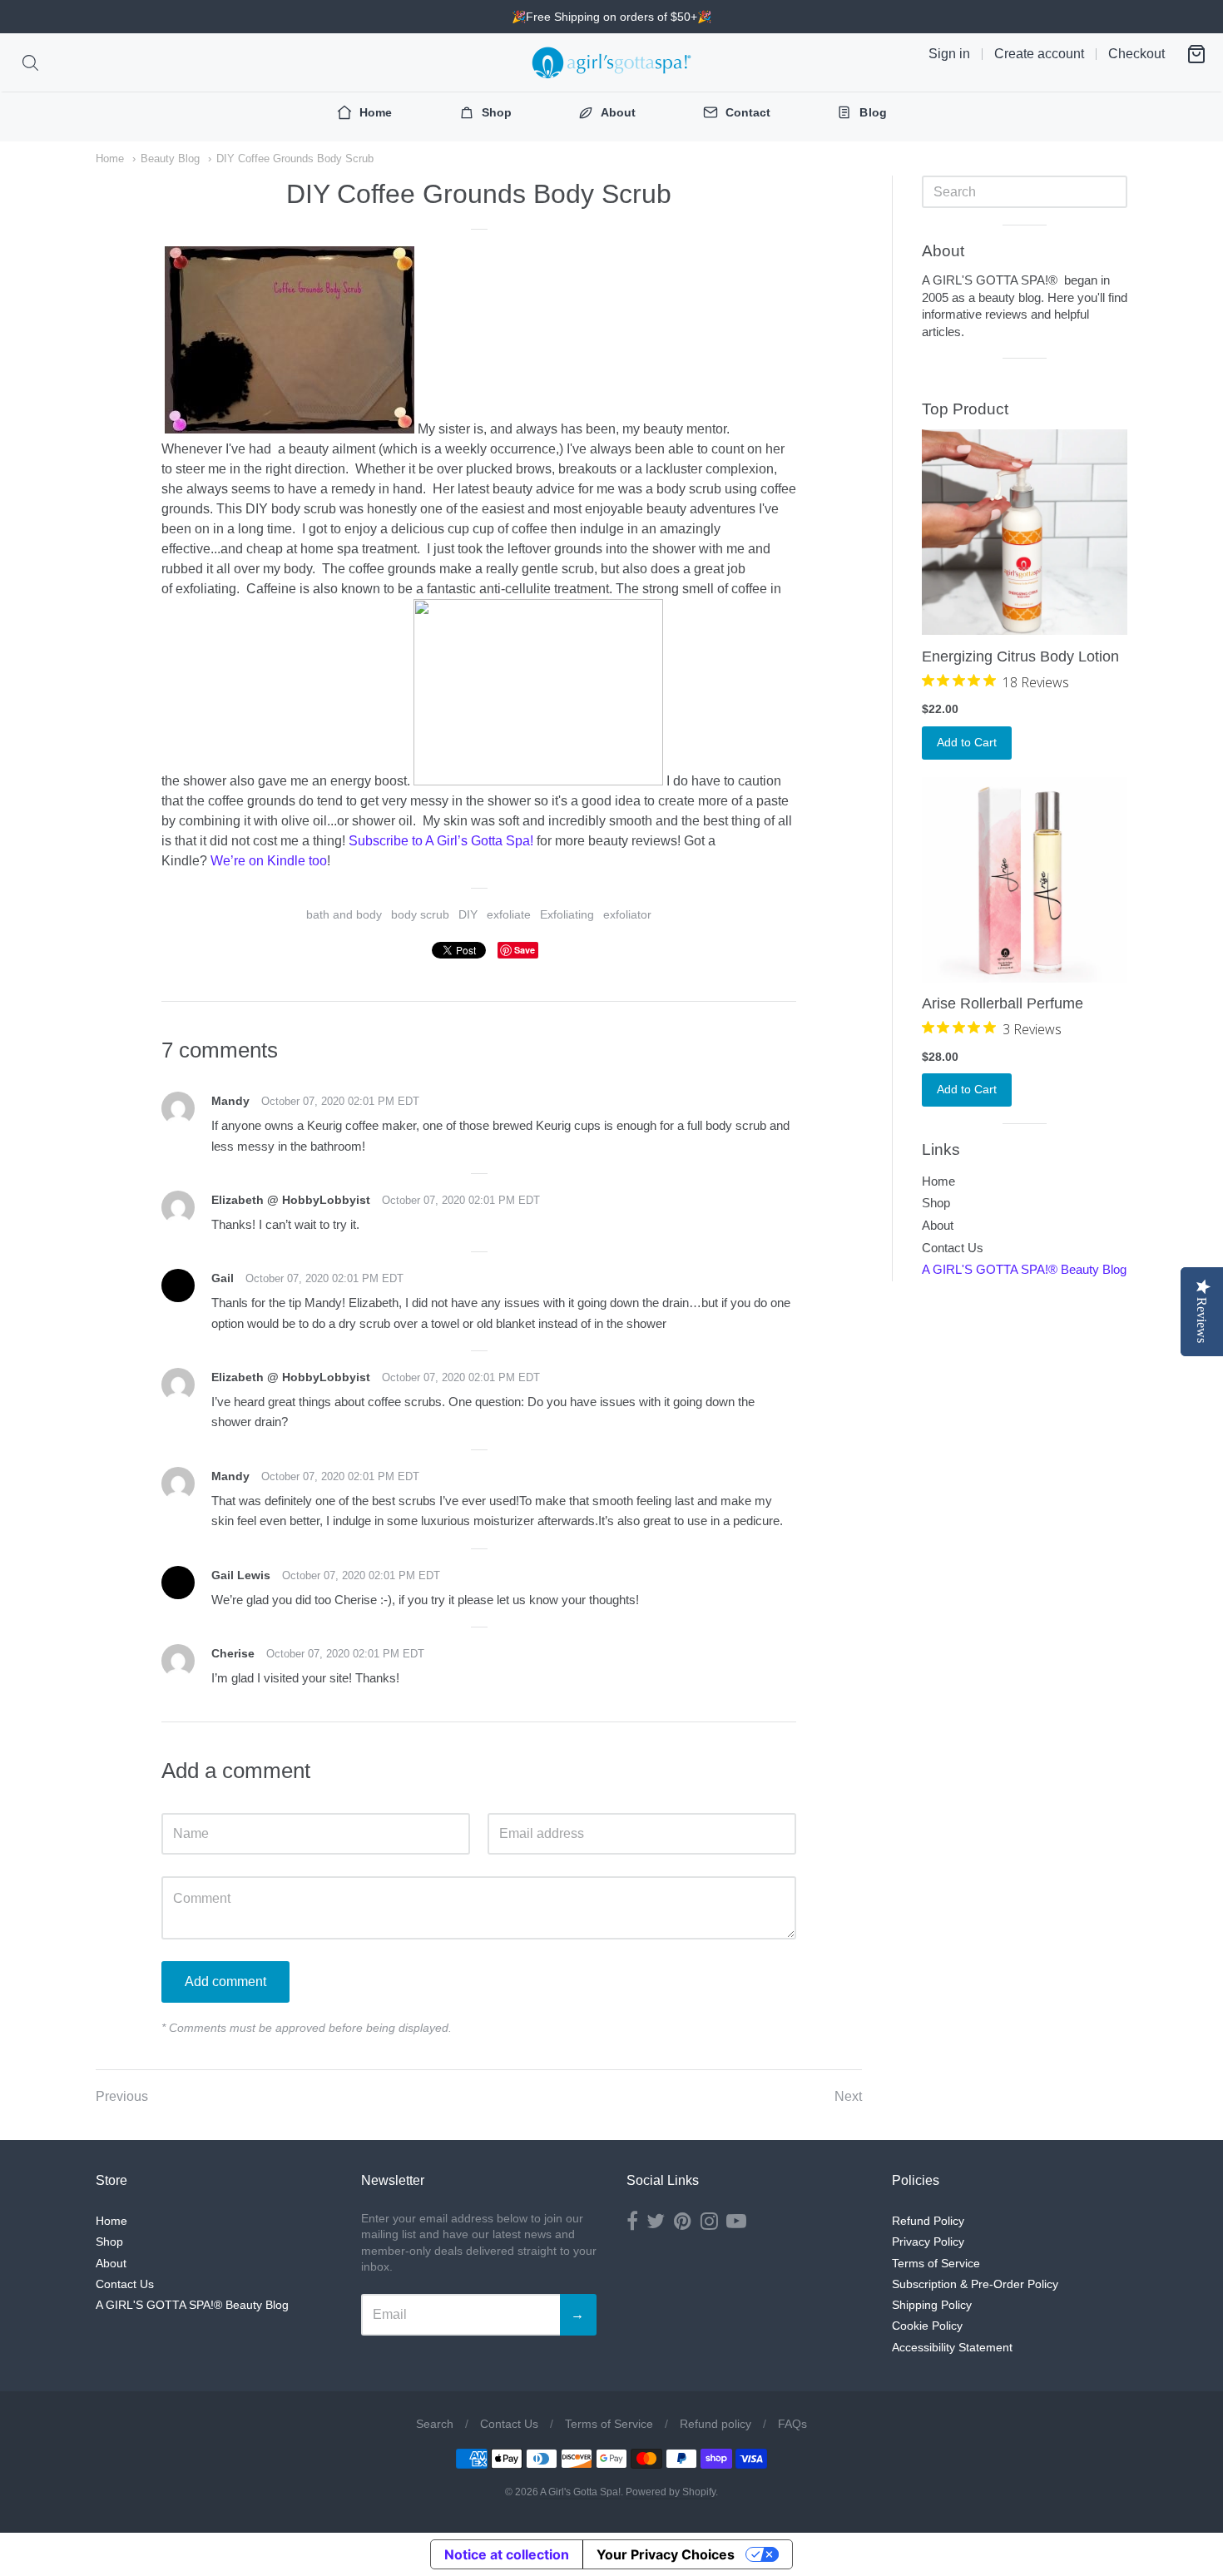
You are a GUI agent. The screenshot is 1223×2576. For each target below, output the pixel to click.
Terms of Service (936, 2263)
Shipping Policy (932, 2305)
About (938, 1225)
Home (110, 159)
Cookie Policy (927, 2326)
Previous (122, 2096)
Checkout (1136, 54)
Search (435, 2424)
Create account (1039, 54)
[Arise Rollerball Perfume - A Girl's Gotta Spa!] (1025, 880)
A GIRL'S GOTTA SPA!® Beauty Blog (1024, 1269)
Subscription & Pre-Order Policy (975, 2284)
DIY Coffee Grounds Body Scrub (295, 159)
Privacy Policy (928, 2242)
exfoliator (627, 914)
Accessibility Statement (952, 2347)
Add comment (225, 1982)
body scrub (420, 914)
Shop (936, 1203)
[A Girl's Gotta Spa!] (611, 62)
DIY (468, 914)
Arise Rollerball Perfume (1003, 1003)
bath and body (344, 914)
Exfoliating (567, 914)
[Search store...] (30, 63)
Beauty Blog (170, 159)
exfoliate (509, 914)
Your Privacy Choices (666, 2554)
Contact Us (953, 1248)
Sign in (949, 54)
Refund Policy (928, 2221)
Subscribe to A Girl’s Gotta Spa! (441, 841)
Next (848, 2096)
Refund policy (715, 2424)
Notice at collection (507, 2554)
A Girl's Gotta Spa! (580, 2492)
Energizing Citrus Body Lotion (1020, 656)
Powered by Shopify (671, 2492)
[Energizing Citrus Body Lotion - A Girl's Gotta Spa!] (1025, 532)
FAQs (792, 2424)
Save (525, 950)
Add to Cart (967, 742)
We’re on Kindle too (269, 861)
